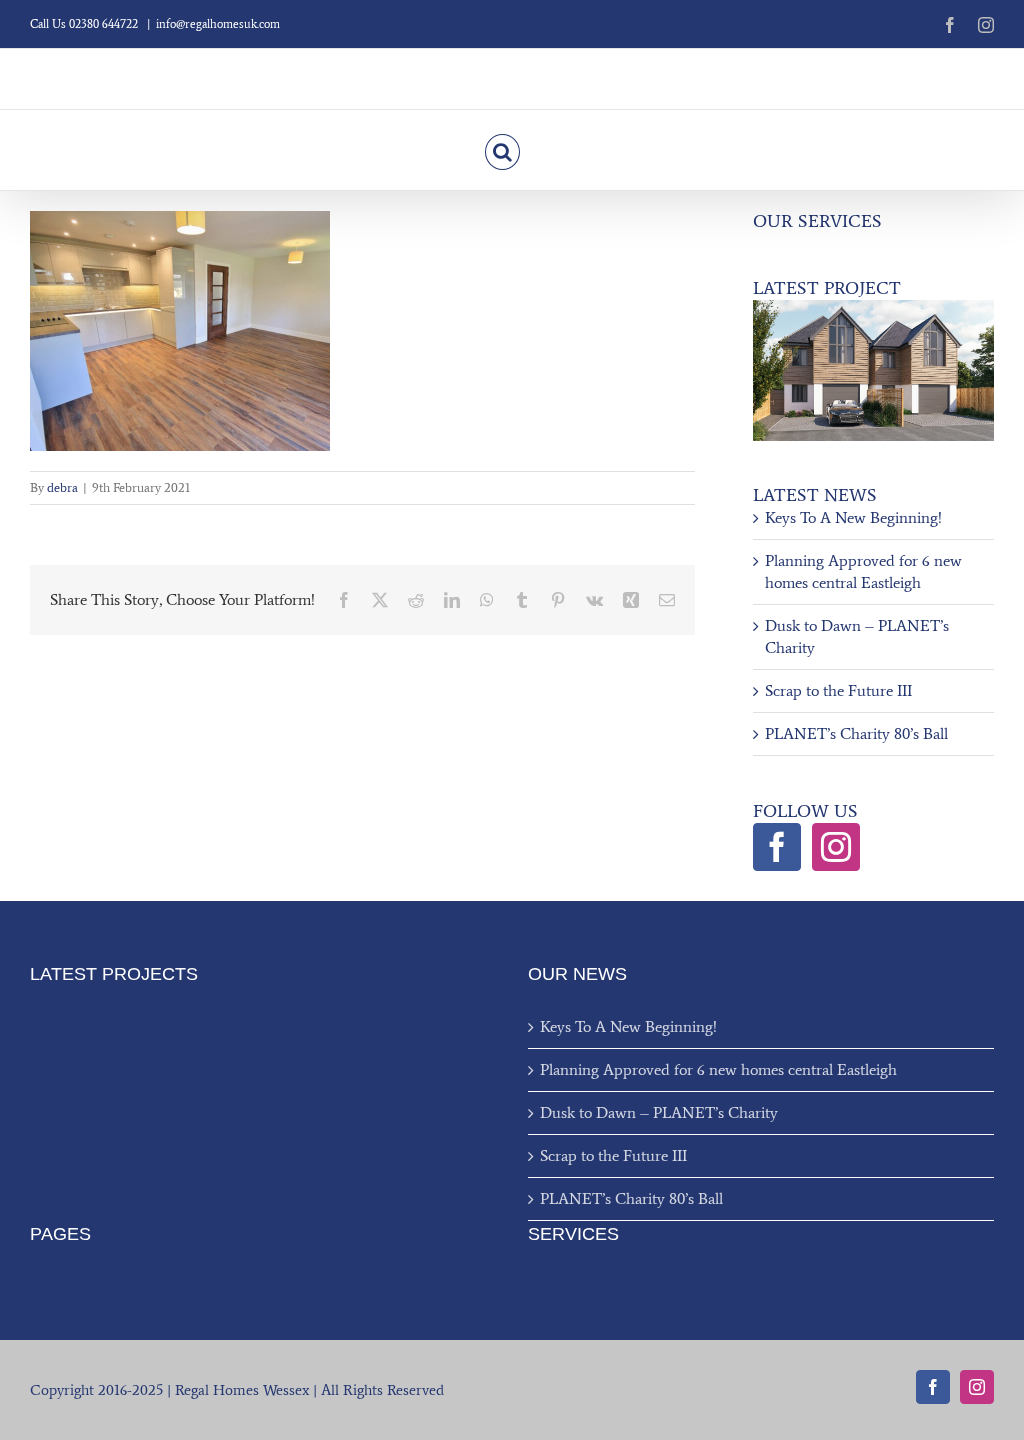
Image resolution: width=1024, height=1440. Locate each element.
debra (62, 487)
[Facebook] (777, 847)
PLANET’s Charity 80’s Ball (856, 733)
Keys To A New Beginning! (853, 517)
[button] (502, 150)
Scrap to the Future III (838, 690)
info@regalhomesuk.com (218, 24)
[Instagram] (836, 847)
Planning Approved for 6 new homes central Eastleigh (718, 1069)
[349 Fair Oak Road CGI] (873, 307)
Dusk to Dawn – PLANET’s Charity (659, 1112)
